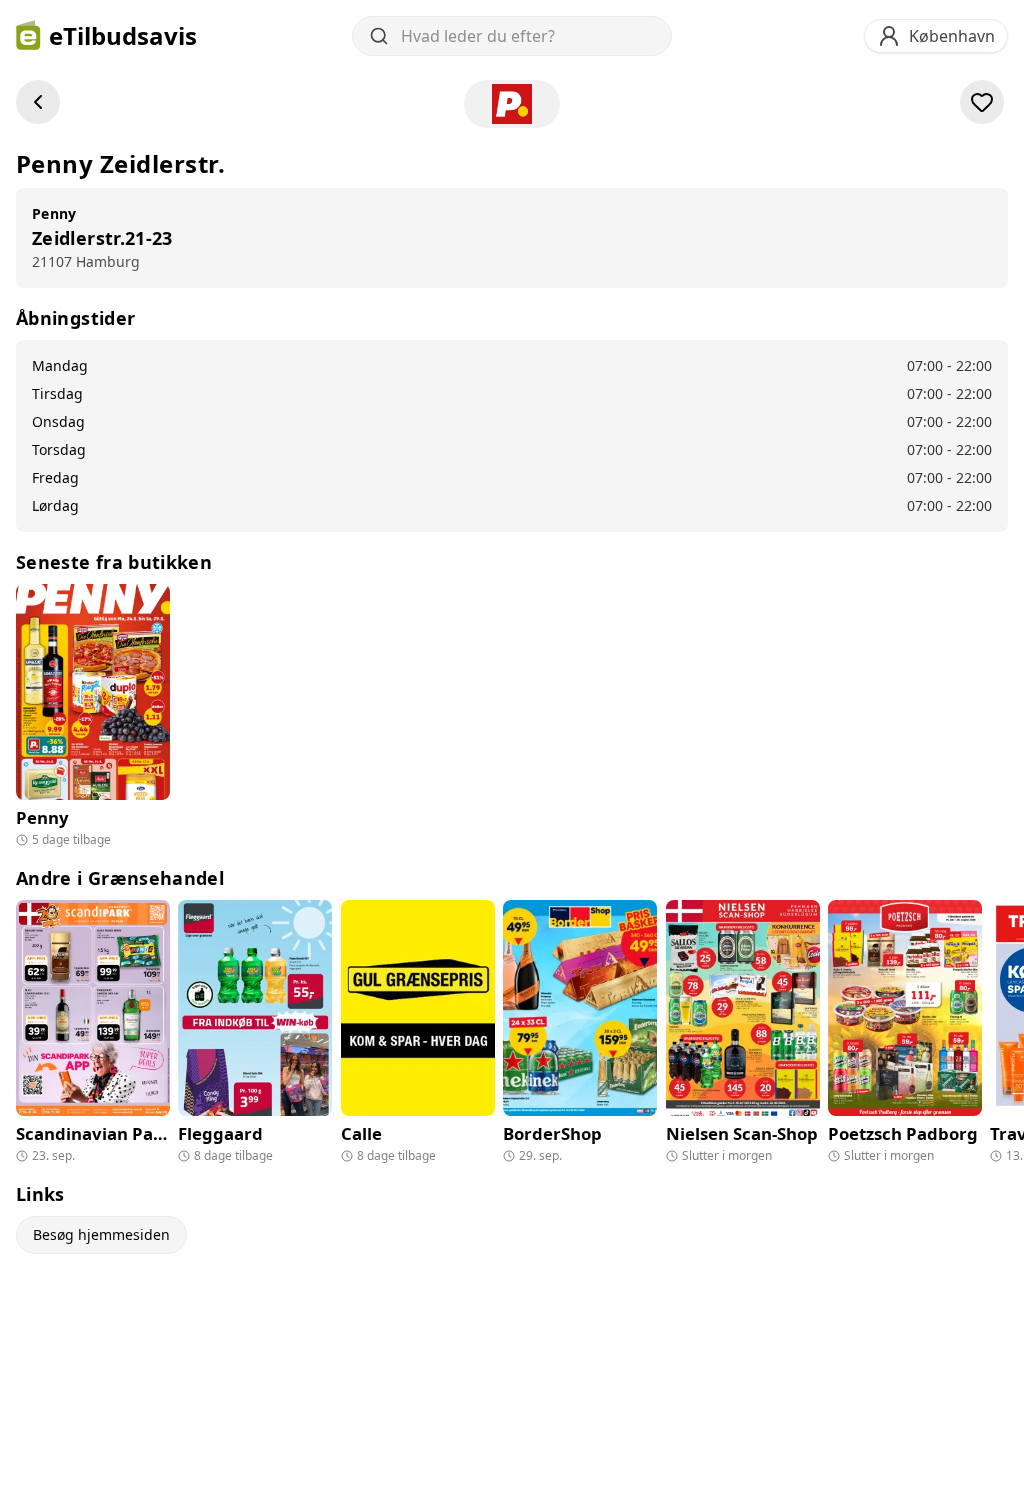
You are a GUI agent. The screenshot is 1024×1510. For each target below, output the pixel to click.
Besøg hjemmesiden (101, 1234)
